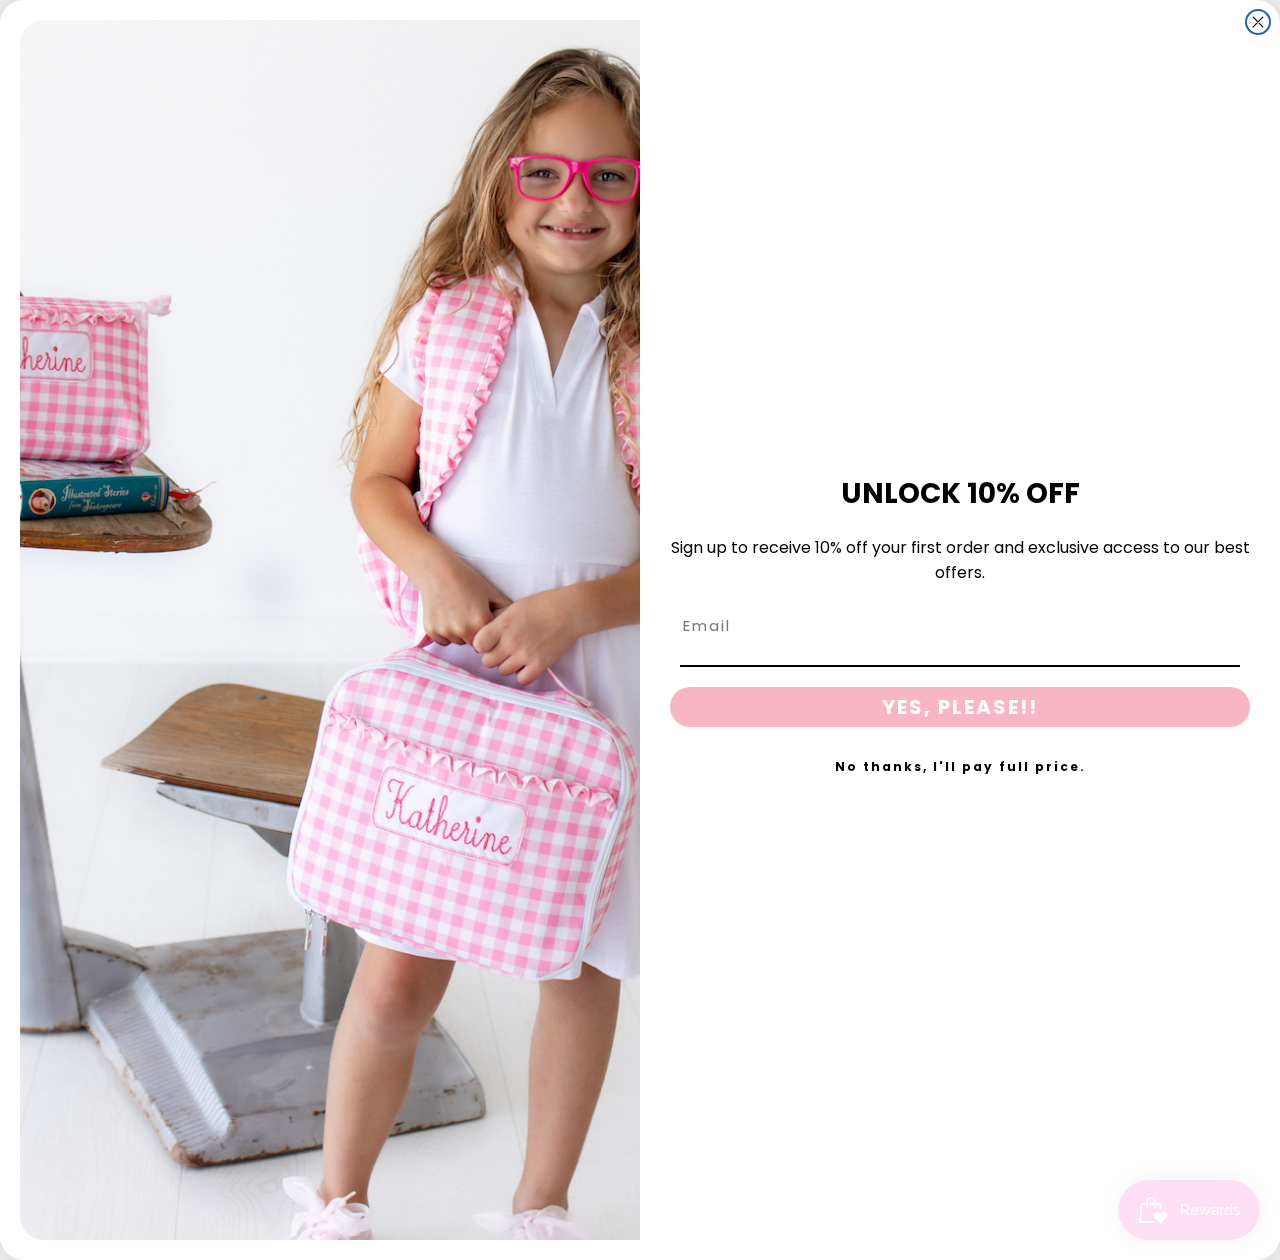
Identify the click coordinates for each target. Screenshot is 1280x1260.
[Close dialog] (1258, 22)
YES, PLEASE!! (960, 707)
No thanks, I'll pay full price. (960, 766)
